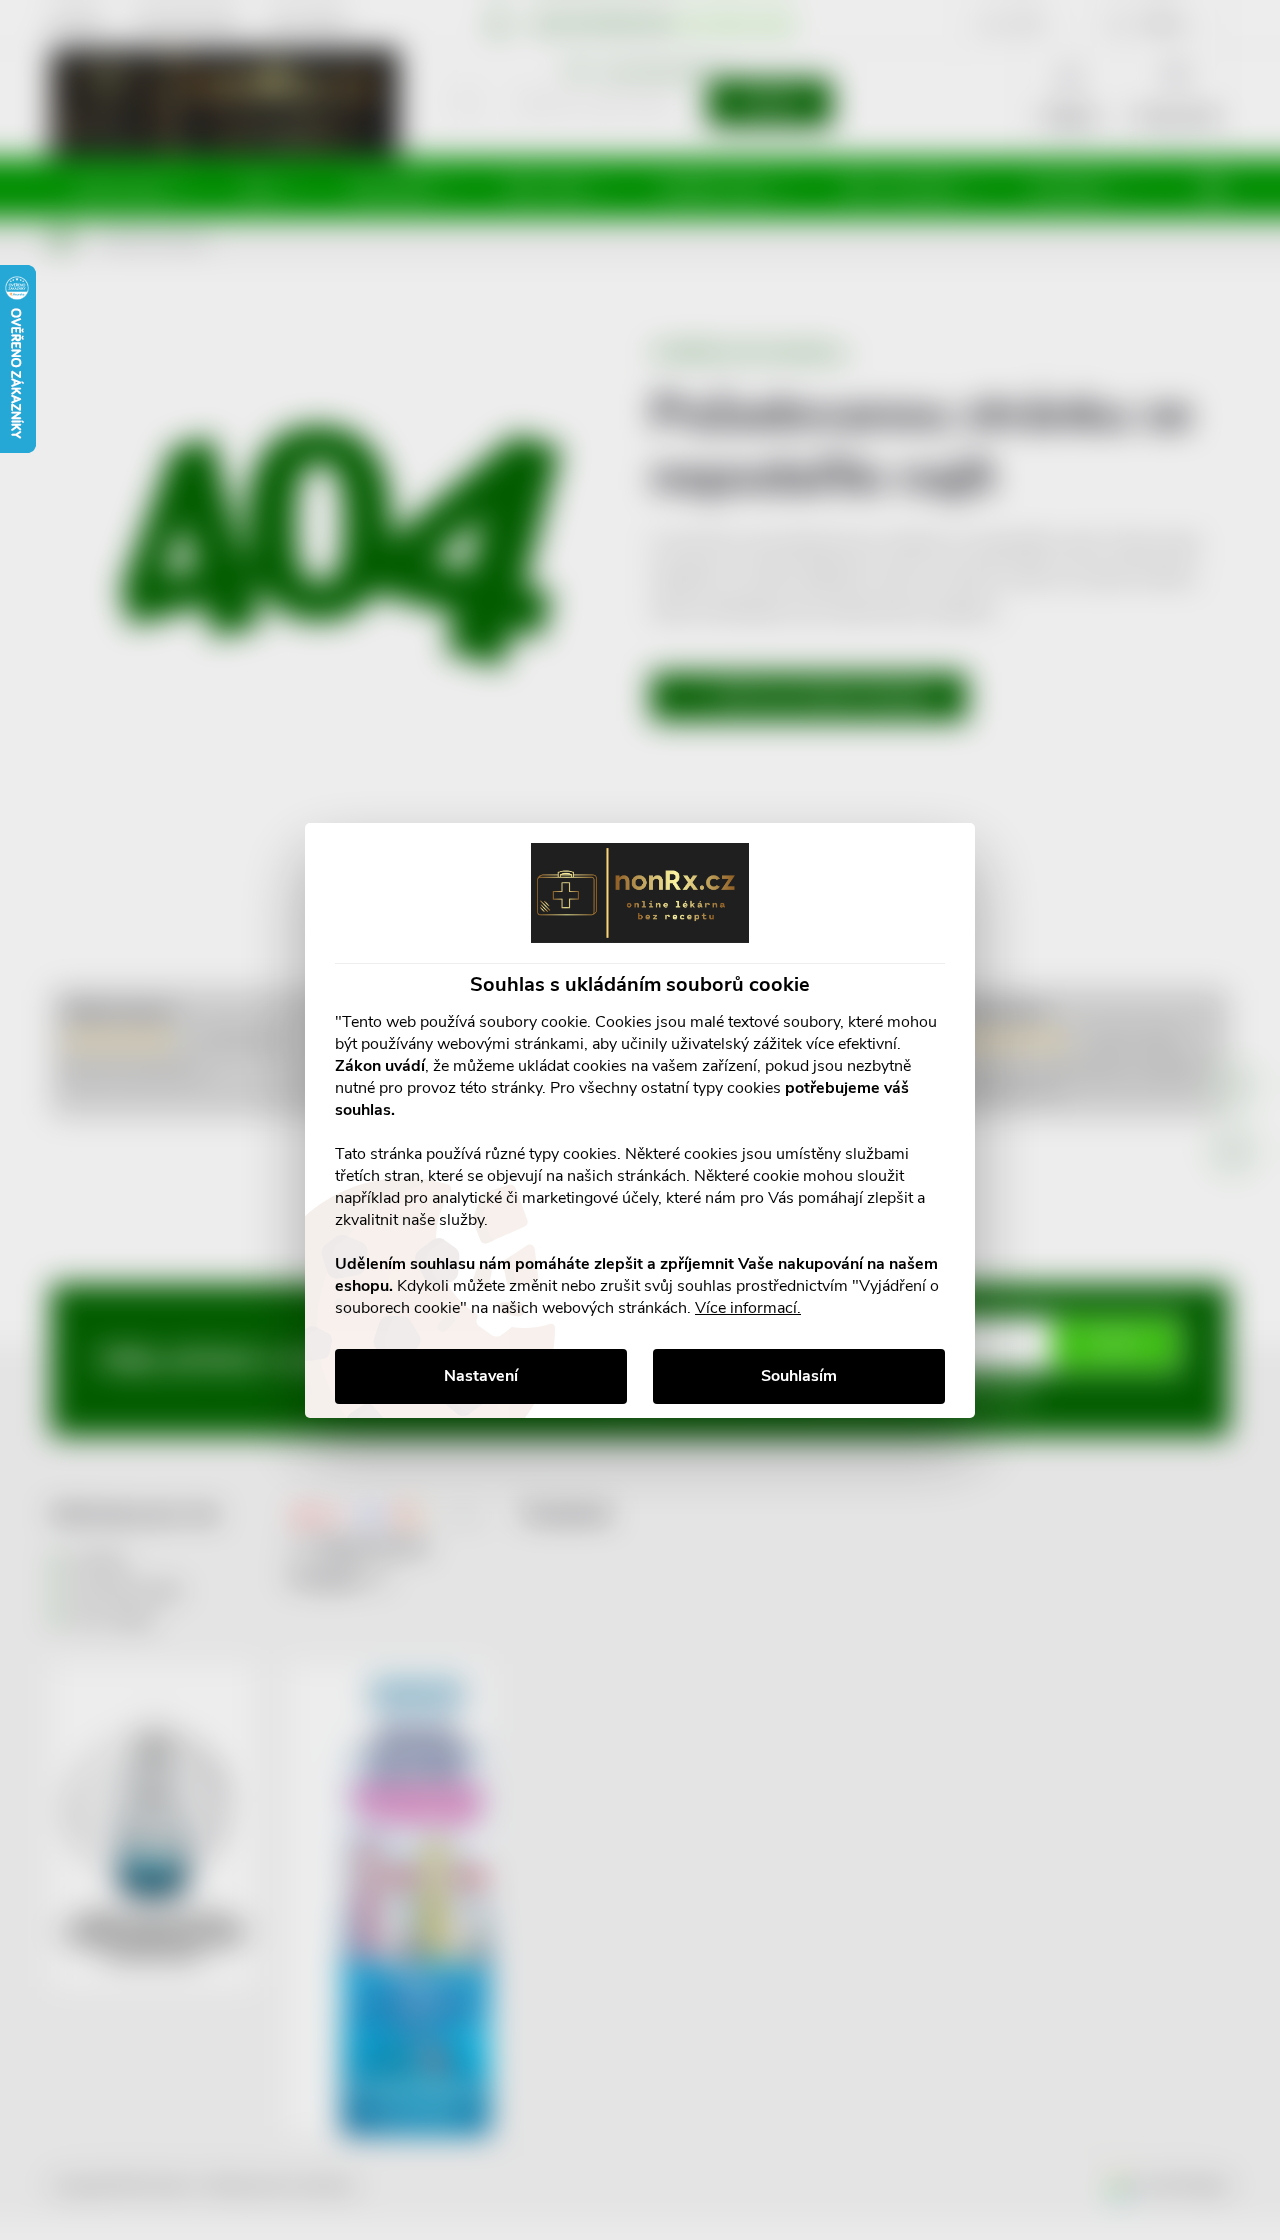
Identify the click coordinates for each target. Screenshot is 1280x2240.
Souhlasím (799, 1376)
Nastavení (481, 1376)
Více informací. (748, 1308)
